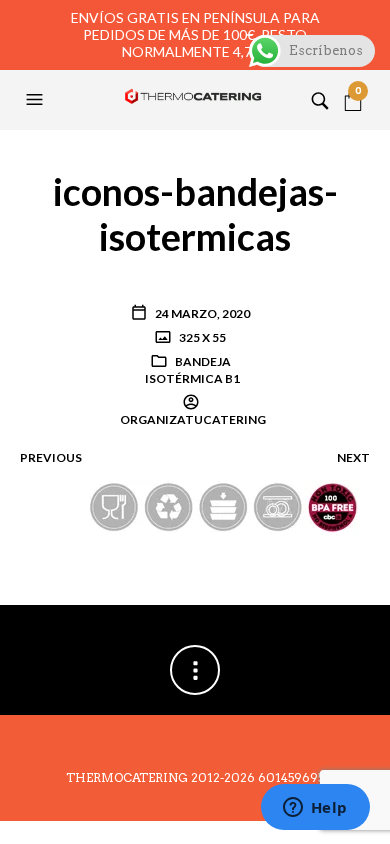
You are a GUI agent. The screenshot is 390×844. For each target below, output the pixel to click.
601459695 (291, 777)
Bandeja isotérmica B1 (192, 370)
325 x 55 (201, 337)
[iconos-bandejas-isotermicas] (195, 506)
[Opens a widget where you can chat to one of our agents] (315, 809)
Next (353, 457)
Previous (51, 457)
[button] (37, 100)
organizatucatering (193, 419)
